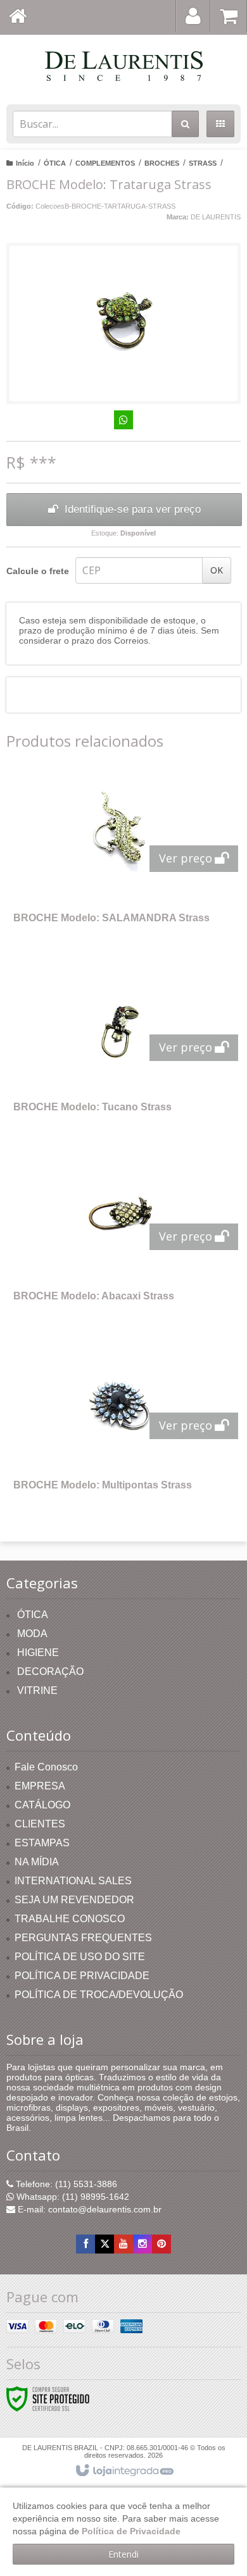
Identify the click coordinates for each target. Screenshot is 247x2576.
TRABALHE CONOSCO (70, 1919)
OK (217, 570)
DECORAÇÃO (50, 1671)
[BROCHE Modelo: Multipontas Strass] (121, 1425)
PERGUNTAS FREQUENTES (83, 1938)
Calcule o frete (38, 571)
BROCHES (162, 163)
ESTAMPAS (42, 1843)
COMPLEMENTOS (105, 163)
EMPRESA (40, 1786)
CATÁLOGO (42, 1805)
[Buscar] (185, 124)
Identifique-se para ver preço (133, 509)
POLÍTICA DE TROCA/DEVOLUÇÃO (99, 1995)
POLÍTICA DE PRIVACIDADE (82, 1976)
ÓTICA (55, 163)
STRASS (203, 163)
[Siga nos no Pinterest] (161, 2244)
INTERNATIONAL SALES (73, 1881)
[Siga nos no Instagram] (142, 2244)
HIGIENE (38, 1653)
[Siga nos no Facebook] (85, 2244)
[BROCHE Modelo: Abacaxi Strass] (121, 1236)
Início (25, 163)
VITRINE (37, 1690)
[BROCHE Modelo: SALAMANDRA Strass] (121, 858)
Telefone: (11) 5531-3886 (65, 2184)
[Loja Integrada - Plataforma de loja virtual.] (124, 2471)
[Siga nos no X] (104, 2244)
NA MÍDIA (37, 1862)
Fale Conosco (46, 1767)
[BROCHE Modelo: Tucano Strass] (121, 1047)
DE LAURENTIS (216, 217)
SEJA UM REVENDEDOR (74, 1900)
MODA (32, 1634)
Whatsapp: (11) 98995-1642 (72, 2197)
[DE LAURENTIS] (123, 66)
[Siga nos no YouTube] (123, 2244)
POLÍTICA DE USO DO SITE (80, 1957)
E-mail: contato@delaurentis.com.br (88, 2209)
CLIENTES (40, 1824)
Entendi (123, 2554)
